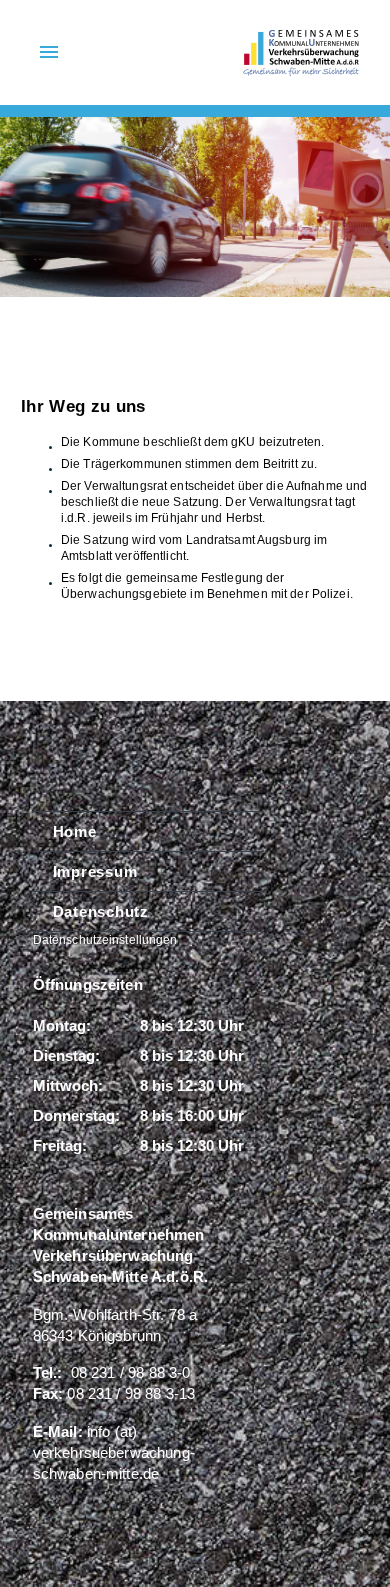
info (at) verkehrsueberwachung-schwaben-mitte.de (114, 1452)
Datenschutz (101, 911)
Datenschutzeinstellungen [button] (105, 940)
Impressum (95, 871)
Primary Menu (49, 52)
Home (75, 831)
